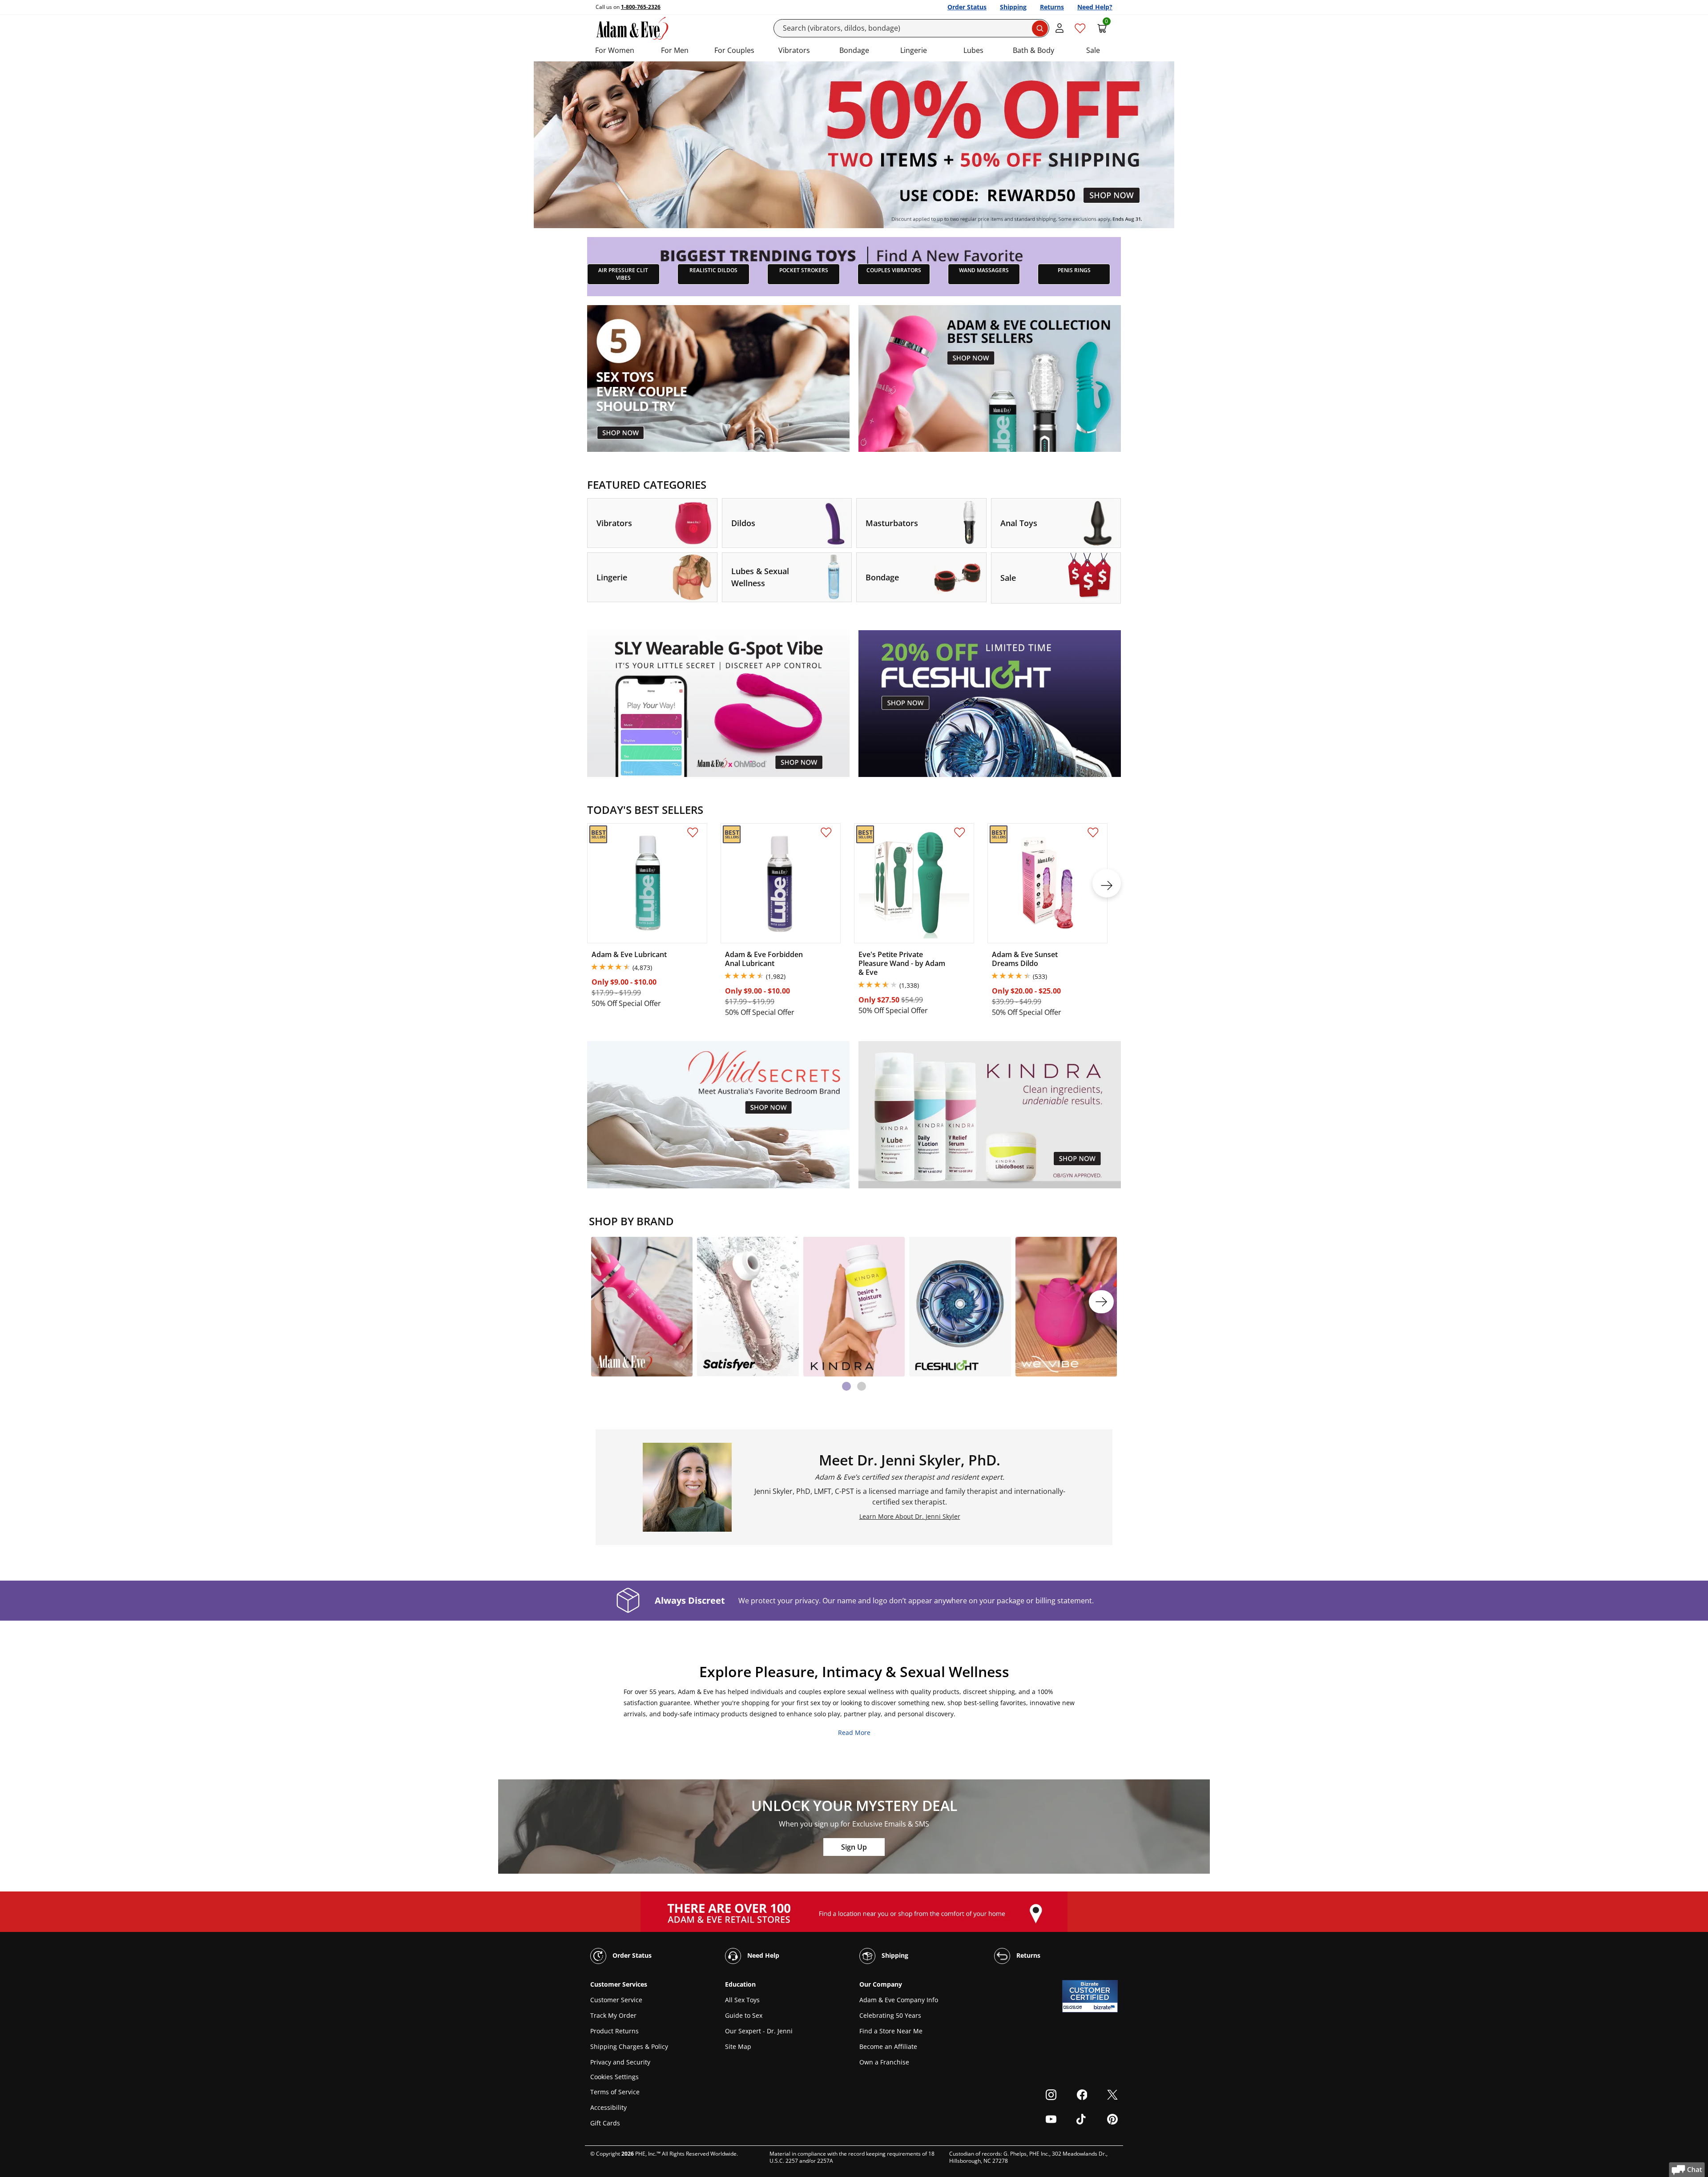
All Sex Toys (742, 2000)
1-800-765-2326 (641, 7)
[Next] (1101, 1302)
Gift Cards (605, 2123)
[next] (1107, 883)
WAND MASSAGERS (984, 270)
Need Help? (1095, 7)
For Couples (734, 50)
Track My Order (613, 2015)
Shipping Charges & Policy (629, 2046)
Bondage (854, 50)
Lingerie (914, 50)
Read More (854, 1732)
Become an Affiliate (888, 2046)
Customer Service (616, 2000)
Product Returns (614, 2031)
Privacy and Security (620, 2062)
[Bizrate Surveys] (1106, 2007)
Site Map (738, 2046)
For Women (615, 50)
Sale (1093, 50)
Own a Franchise (884, 2062)
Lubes (973, 50)
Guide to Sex (744, 2015)
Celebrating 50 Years (890, 2015)
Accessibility (608, 2107)
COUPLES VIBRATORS (894, 270)
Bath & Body (1033, 50)
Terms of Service (615, 2092)
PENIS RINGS (1074, 270)
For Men (675, 50)
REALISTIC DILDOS (713, 270)
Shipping (1013, 7)
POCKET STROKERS (804, 270)
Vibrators (794, 50)
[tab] (846, 1386)
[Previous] (607, 1302)
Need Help (762, 1955)
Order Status (967, 7)
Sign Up (854, 1847)
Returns (1052, 7)
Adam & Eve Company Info (899, 2000)
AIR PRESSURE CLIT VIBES (623, 274)
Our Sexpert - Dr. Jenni (759, 2031)
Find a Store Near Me (891, 2031)
